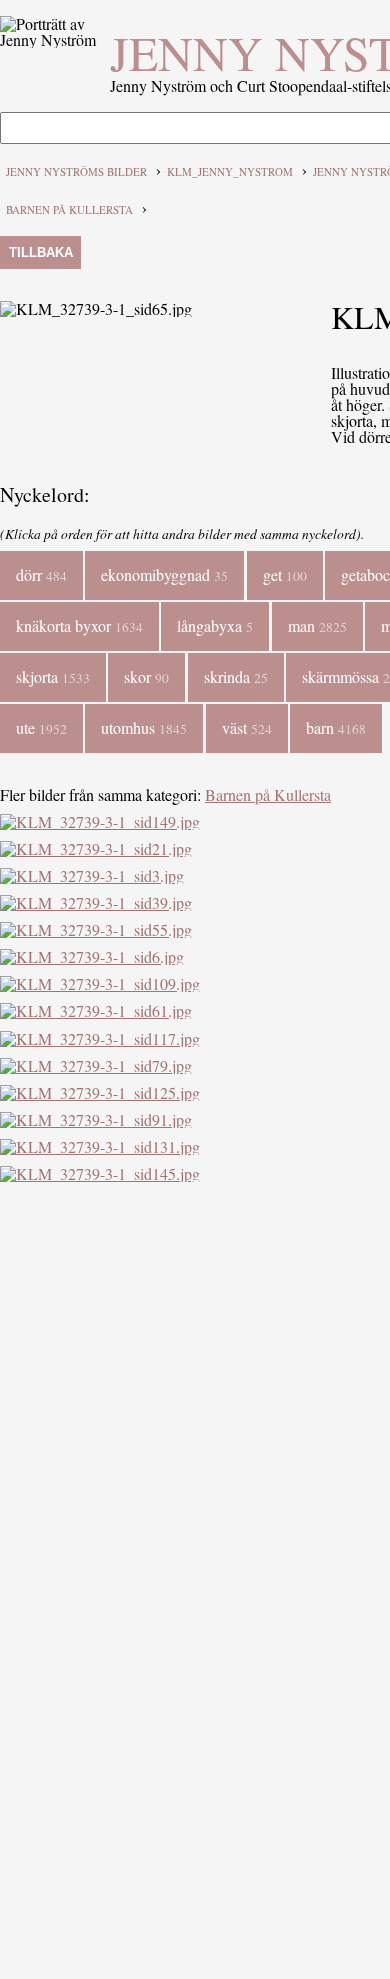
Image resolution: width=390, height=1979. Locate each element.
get (285, 574)
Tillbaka (41, 252)
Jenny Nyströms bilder (76, 171)
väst (247, 727)
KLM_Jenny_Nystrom (230, 171)
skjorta (53, 676)
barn (336, 727)
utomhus (144, 727)
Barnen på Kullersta (69, 209)
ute (41, 727)
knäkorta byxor (79, 625)
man (317, 625)
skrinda (236, 676)
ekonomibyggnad (164, 574)
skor (146, 676)
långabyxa (215, 625)
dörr (41, 574)
